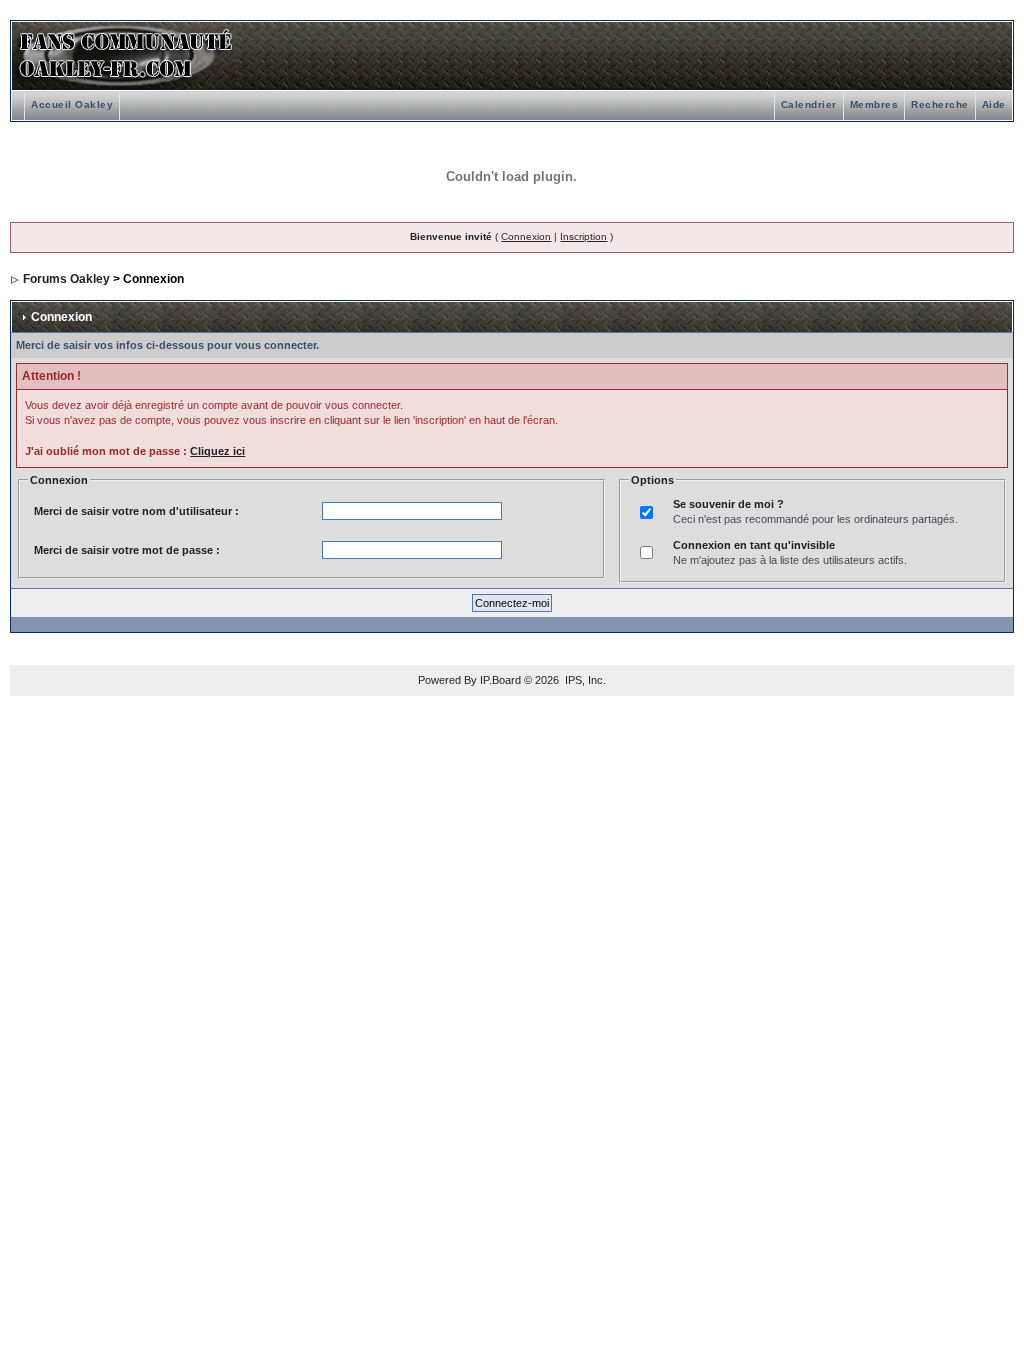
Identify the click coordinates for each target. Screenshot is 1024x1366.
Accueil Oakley (72, 104)
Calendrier (809, 104)
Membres (874, 104)
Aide (994, 104)
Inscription (583, 236)
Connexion (526, 236)
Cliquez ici (217, 451)
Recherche (940, 104)
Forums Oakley (66, 279)
